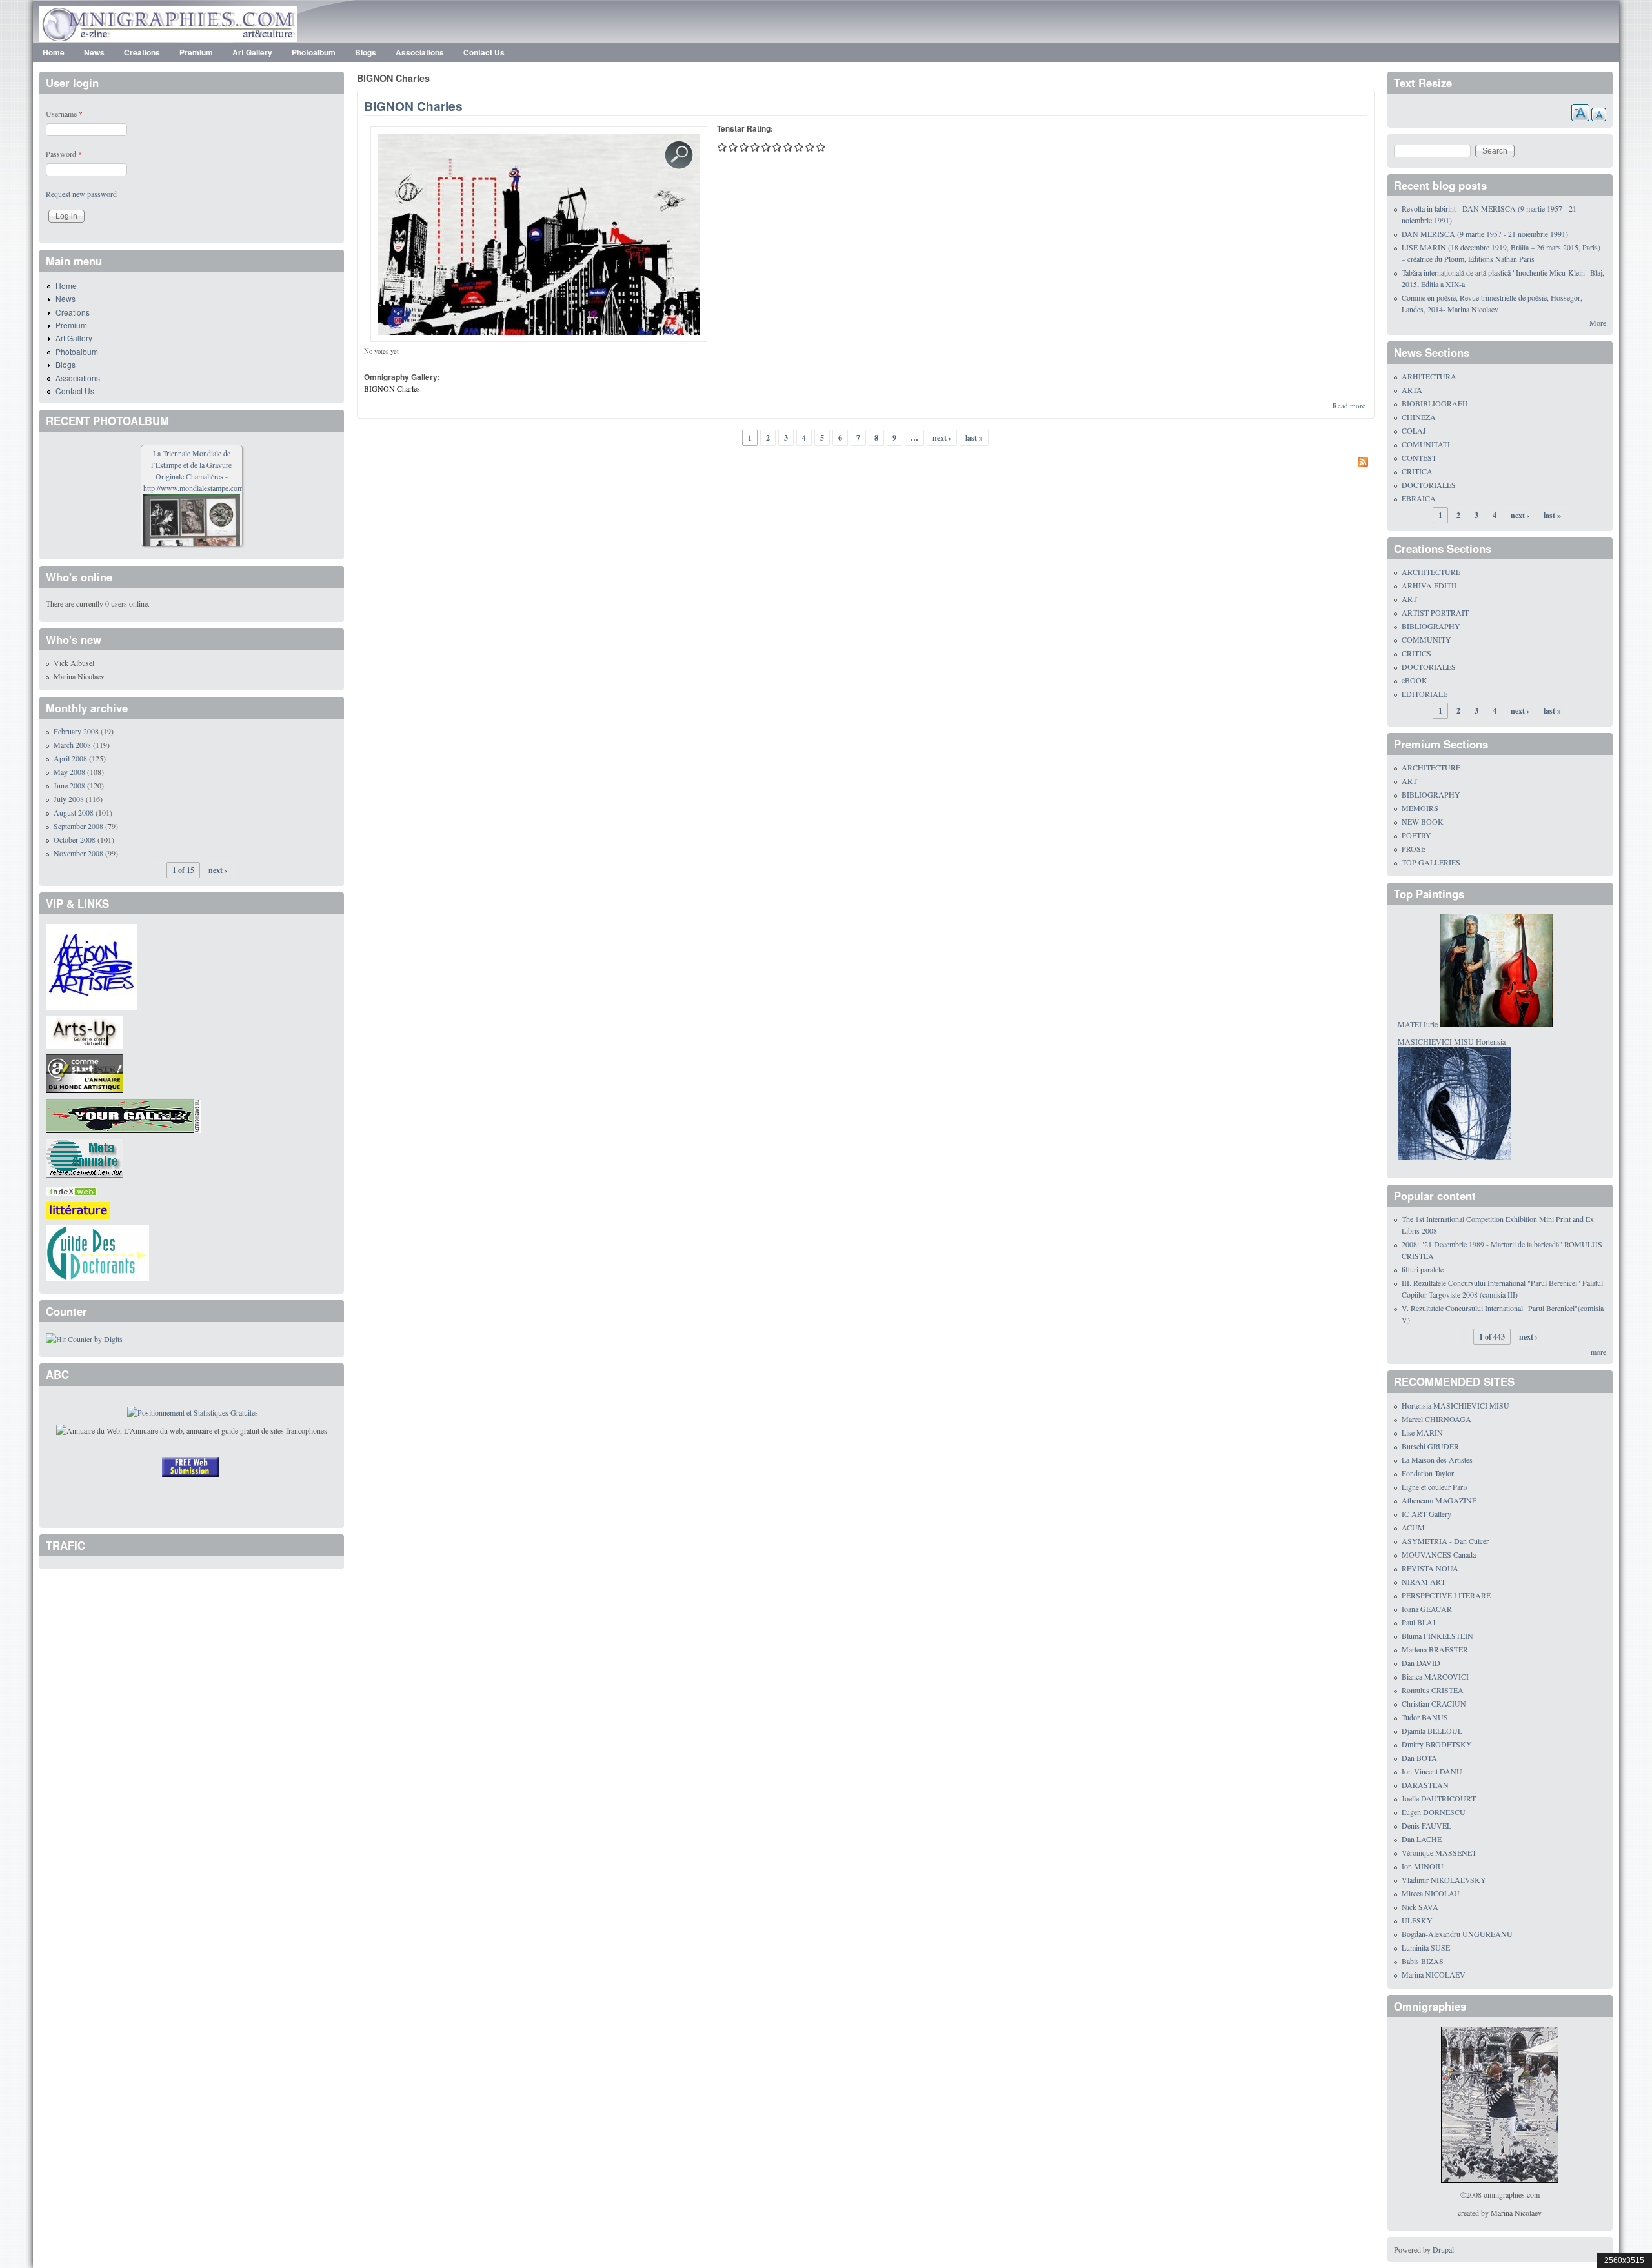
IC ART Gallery (1426, 1514)
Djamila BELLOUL (1432, 1731)
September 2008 (78, 826)
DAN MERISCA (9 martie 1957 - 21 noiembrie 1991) (1485, 234)
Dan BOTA (1419, 1758)
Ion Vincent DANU (1432, 1771)
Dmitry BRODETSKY (1437, 1744)
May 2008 (69, 772)
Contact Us (484, 52)
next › (942, 438)
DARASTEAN (1425, 1785)
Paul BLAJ (1419, 1622)
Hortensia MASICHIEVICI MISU (1456, 1405)
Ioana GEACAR (1427, 1609)
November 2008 (78, 853)
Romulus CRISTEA (1433, 1690)
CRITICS (1416, 653)
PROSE (1414, 848)
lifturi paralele (1423, 1269)
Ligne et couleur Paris (1435, 1487)
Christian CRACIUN (1434, 1703)
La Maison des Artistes (1437, 1460)
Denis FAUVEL (1426, 1825)
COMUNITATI (1426, 444)
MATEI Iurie (1418, 1024)
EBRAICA (1419, 498)
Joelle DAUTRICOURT (1439, 1798)
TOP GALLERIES (1431, 862)
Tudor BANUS (1425, 1717)
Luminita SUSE (1426, 1947)
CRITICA (1417, 471)
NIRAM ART (1424, 1581)
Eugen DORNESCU (1434, 1812)
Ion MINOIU (1423, 1866)
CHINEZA (1419, 417)
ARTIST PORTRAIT (1435, 612)
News (94, 52)
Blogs (366, 52)
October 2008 (75, 839)
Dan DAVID (1421, 1663)
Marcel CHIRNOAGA (1436, 1419)
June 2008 (69, 785)
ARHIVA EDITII (1429, 585)
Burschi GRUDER (1430, 1446)
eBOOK (1415, 680)
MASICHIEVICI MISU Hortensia (1452, 1041)
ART (1409, 599)
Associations (420, 52)
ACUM (1413, 1527)
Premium (196, 52)
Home (54, 52)
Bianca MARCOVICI (1435, 1676)
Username (64, 114)
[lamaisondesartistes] (92, 965)
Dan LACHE (1422, 1839)
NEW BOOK (1423, 821)
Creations (142, 52)
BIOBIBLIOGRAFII (1435, 403)
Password (64, 154)
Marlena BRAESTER (1435, 1649)
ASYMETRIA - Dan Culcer (1445, 1541)
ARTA (1412, 390)
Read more (1349, 406)
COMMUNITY (1426, 639)
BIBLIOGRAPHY (1431, 626)
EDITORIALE (1425, 694)
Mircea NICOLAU (1431, 1893)
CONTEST (1419, 457)
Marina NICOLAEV (1434, 1974)
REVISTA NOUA (1430, 1568)
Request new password (81, 194)
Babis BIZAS (1423, 1961)
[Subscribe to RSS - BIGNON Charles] (866, 463)
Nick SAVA (1420, 1907)
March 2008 (72, 745)
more (1598, 1352)
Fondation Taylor (1428, 1473)
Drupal (1443, 2249)
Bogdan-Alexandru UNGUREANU (1457, 1934)
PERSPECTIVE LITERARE (1446, 1595)
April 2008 (70, 758)
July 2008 (69, 799)
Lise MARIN (1422, 1432)
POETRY (1416, 835)
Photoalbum (314, 52)
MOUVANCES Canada (1439, 1554)
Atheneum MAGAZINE (1439, 1500)
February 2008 (76, 731)
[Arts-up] (85, 1030)
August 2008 (74, 812)
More (1598, 323)
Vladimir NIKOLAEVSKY (1444, 1880)
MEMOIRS (1420, 808)
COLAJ (1414, 430)
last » (974, 438)
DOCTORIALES (1429, 485)
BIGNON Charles (413, 106)
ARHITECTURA (1429, 376)
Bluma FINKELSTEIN (1437, 1636)
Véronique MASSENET (1439, 1852)
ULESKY (1417, 1920)
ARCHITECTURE (1431, 572)
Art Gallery (252, 52)
